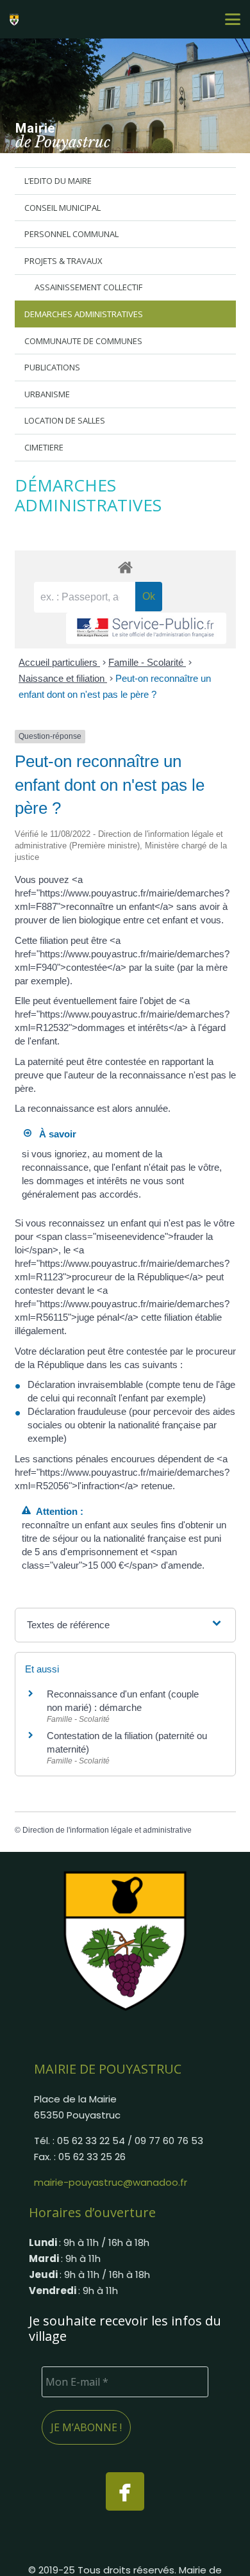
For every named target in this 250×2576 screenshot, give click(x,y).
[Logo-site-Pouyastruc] (16, 19)
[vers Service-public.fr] (146, 628)
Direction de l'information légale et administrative (107, 1830)
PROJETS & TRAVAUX (63, 261)
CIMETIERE (44, 447)
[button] (233, 19)
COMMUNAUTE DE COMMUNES (83, 341)
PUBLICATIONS (52, 367)
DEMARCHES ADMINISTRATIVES (84, 314)
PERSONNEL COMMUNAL (71, 234)
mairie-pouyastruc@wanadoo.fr (111, 2182)
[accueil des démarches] (125, 567)
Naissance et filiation (63, 678)
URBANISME (47, 394)
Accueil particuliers (59, 662)
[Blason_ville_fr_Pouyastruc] (125, 1940)
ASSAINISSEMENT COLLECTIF (88, 287)
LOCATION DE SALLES (65, 420)
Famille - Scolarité (147, 662)
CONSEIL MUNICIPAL (63, 208)
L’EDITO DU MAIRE (58, 181)
